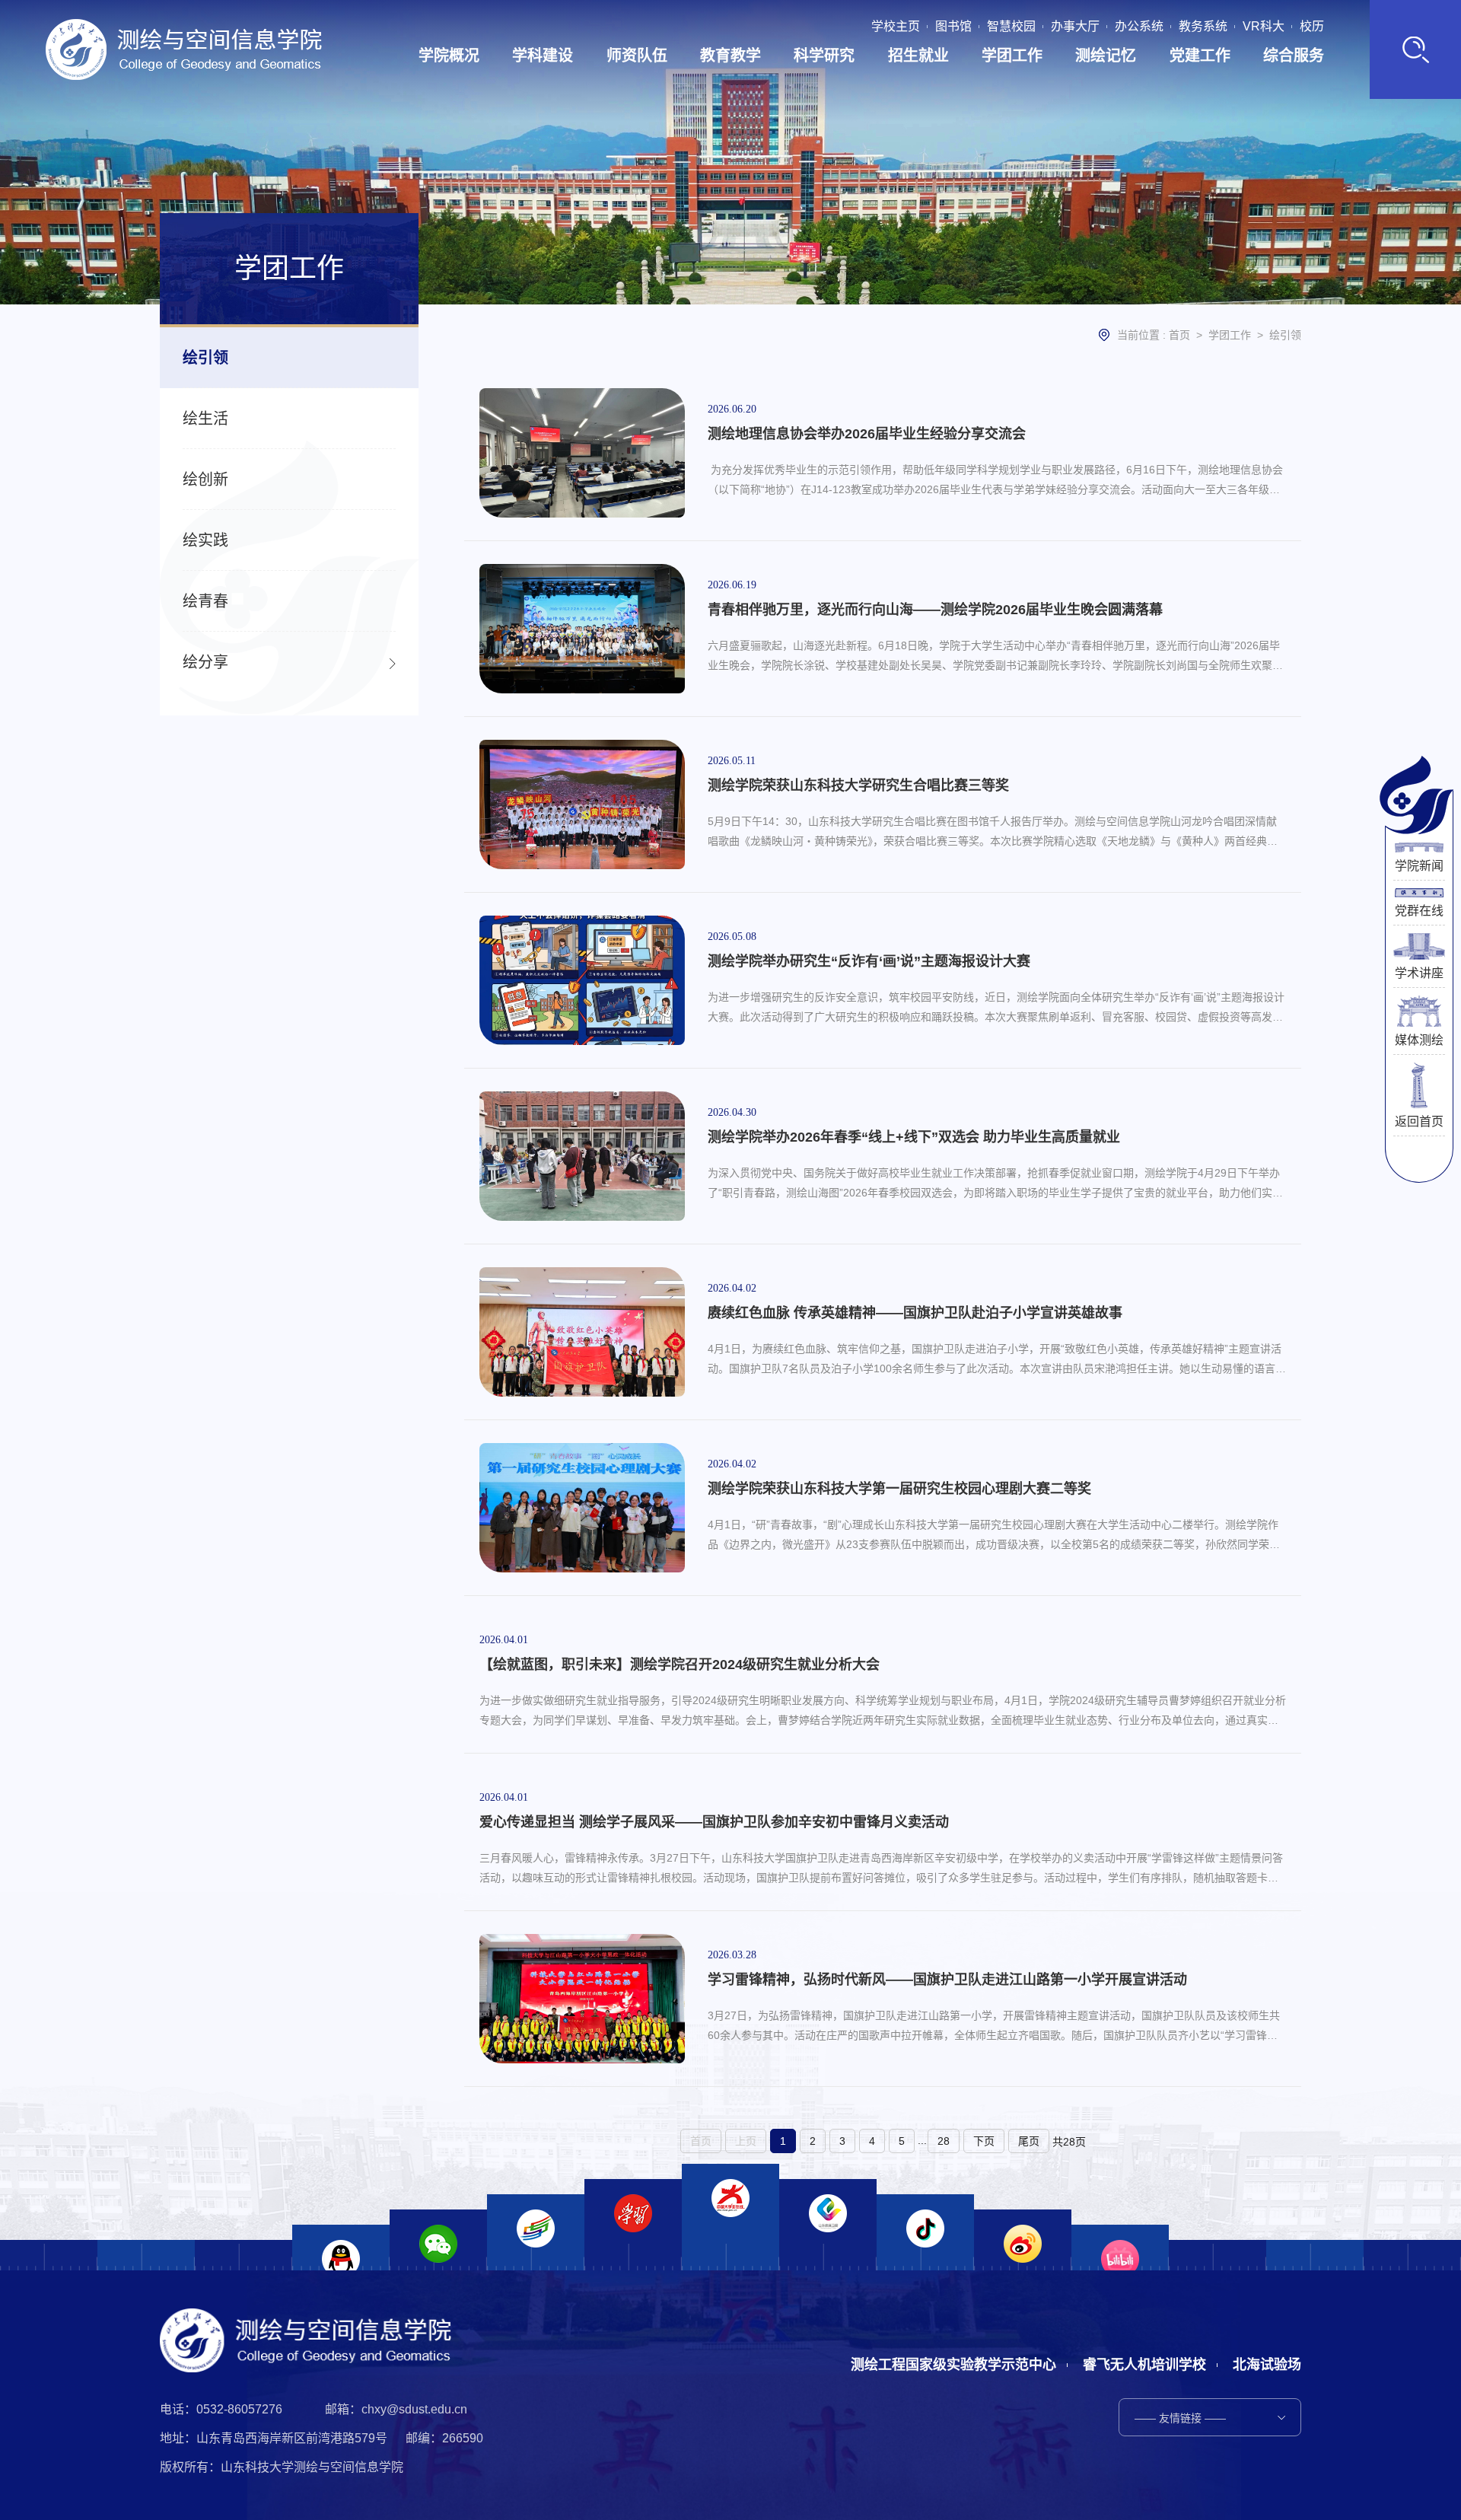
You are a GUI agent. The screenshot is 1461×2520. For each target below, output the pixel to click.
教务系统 (1203, 27)
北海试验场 (1267, 2365)
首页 (1179, 335)
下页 (984, 2141)
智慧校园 (1011, 27)
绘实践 (205, 540)
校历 (1312, 27)
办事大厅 (1075, 27)
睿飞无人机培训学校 (1144, 2365)
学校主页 (896, 27)
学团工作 (1230, 335)
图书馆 (953, 27)
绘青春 (205, 601)
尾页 (1029, 2141)
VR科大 (1264, 27)
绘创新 (205, 479)
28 (944, 2141)
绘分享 (205, 662)
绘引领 (205, 358)
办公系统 (1139, 27)
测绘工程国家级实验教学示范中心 (953, 2365)
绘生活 (205, 419)
